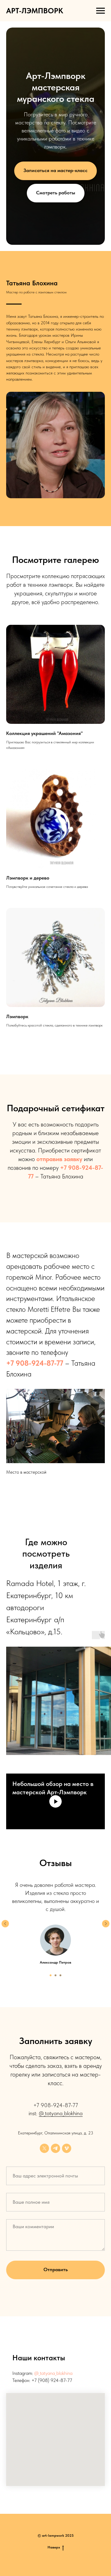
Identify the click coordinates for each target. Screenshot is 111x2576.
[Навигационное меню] (101, 11)
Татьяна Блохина (32, 2384)
